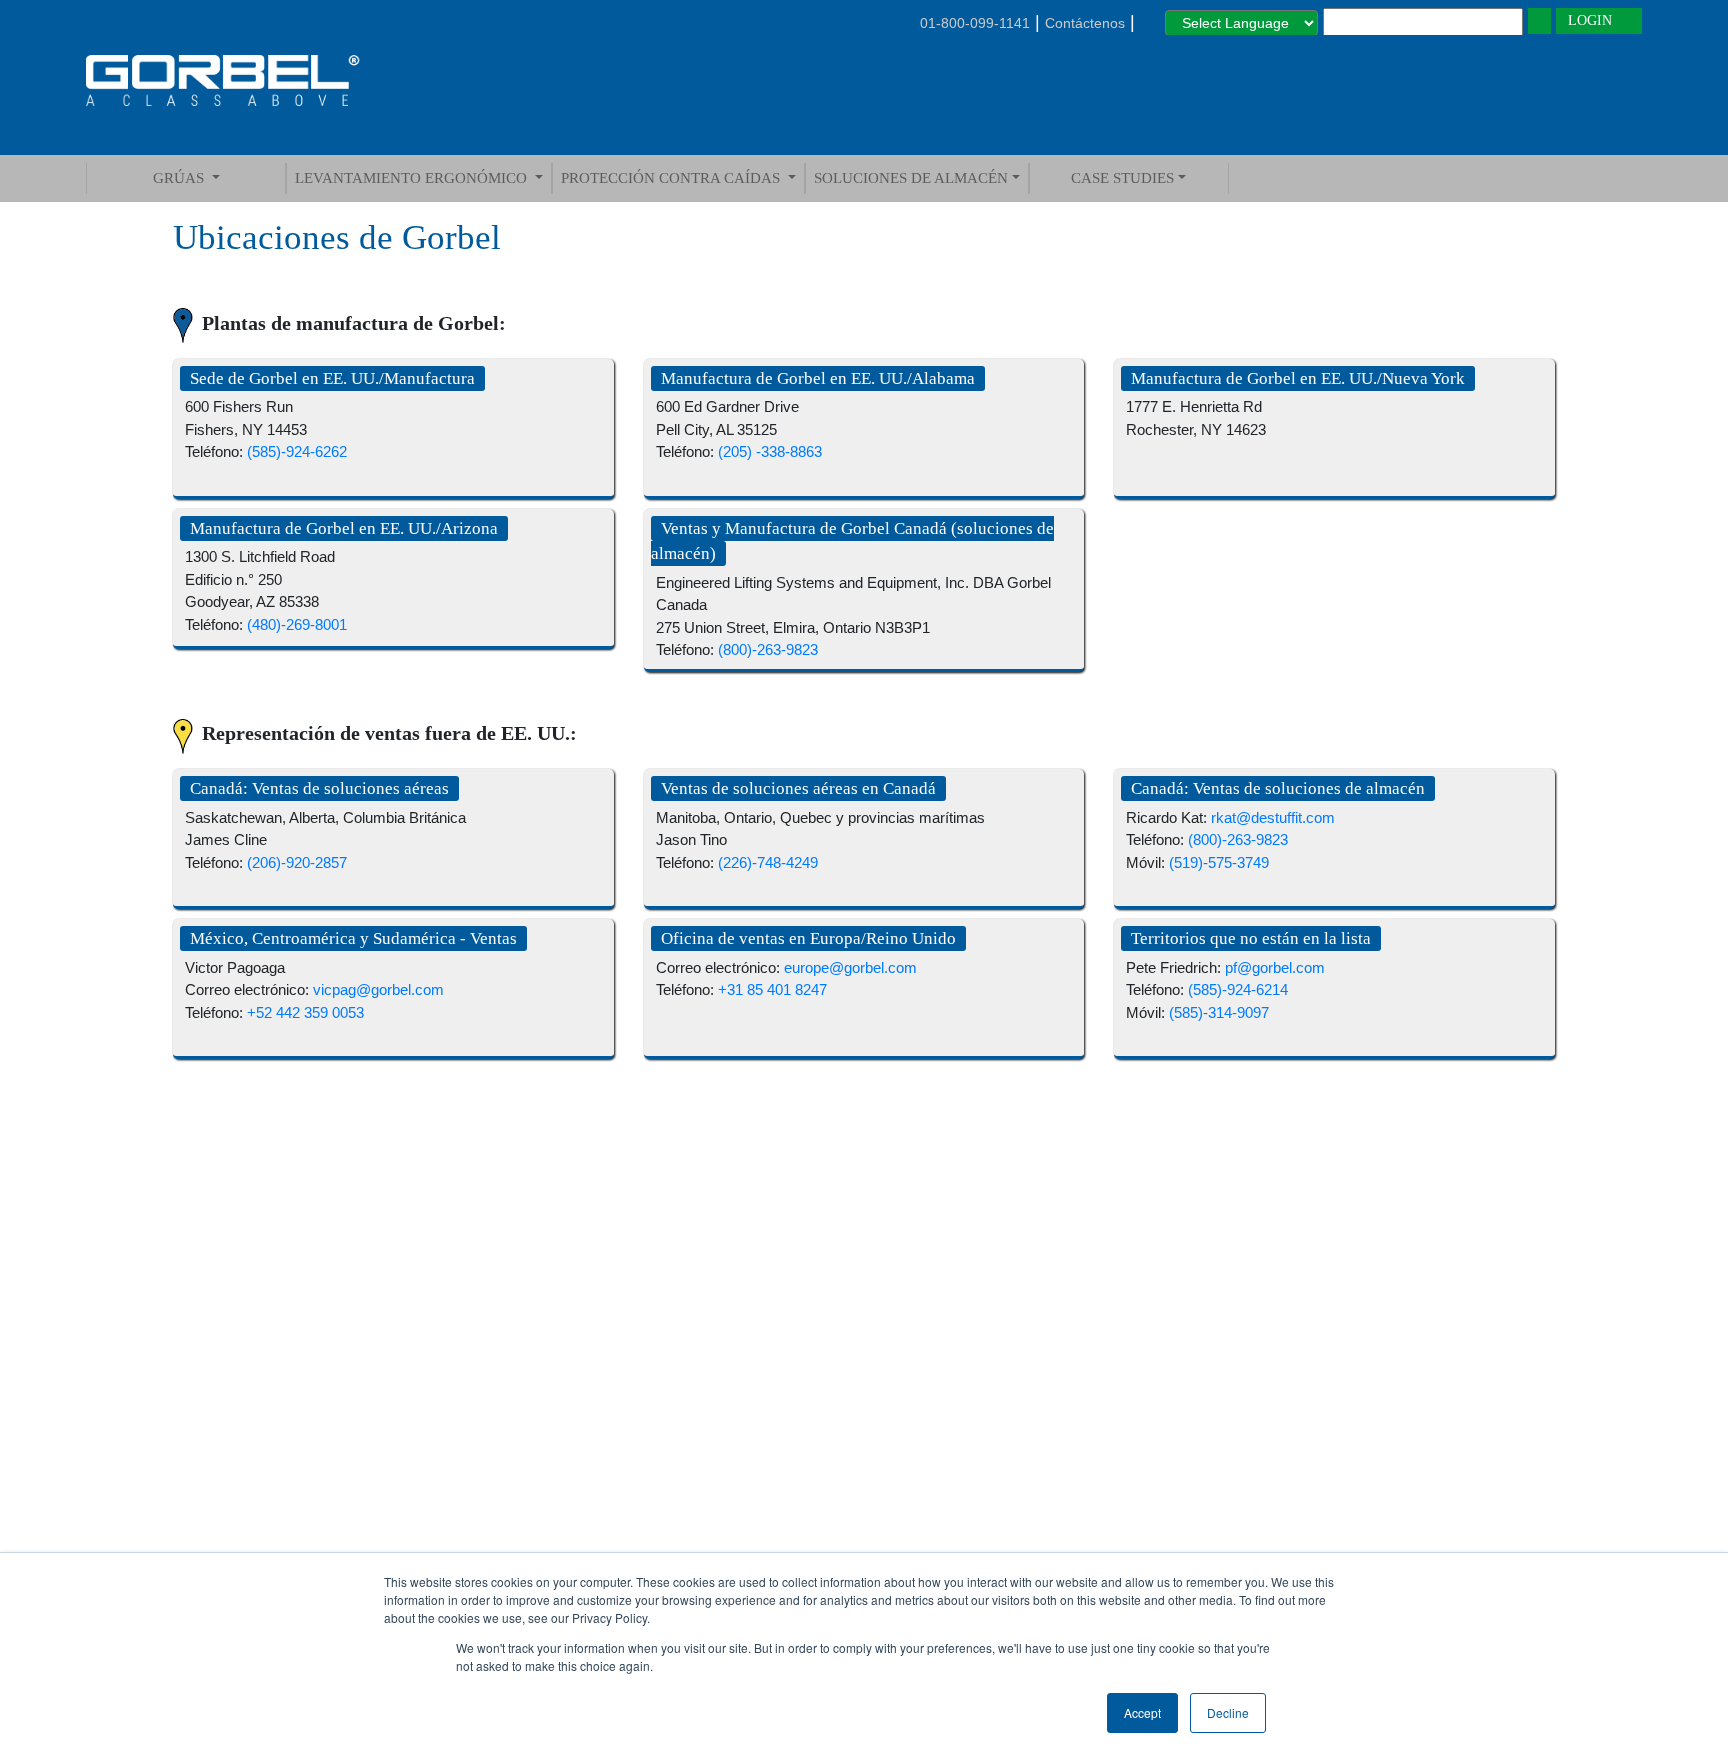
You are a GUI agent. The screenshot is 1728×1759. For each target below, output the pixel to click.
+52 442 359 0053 (305, 1012)
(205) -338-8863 (770, 451)
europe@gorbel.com (850, 967)
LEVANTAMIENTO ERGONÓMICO (413, 178)
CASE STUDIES (1122, 178)
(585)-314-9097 (1219, 1012)
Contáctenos (1085, 23)
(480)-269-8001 (297, 624)
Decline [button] (1228, 1712)
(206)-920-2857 (297, 862)
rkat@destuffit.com (1273, 817)
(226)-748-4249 (768, 862)
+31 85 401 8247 (772, 989)
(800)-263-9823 (768, 649)
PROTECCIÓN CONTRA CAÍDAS (672, 178)
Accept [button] (1142, 1712)
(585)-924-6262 (297, 451)
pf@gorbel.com (1275, 967)
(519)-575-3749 (1219, 862)
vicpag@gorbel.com (378, 989)
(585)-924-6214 (1238, 989)
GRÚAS (180, 178)
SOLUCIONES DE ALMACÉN (911, 178)
